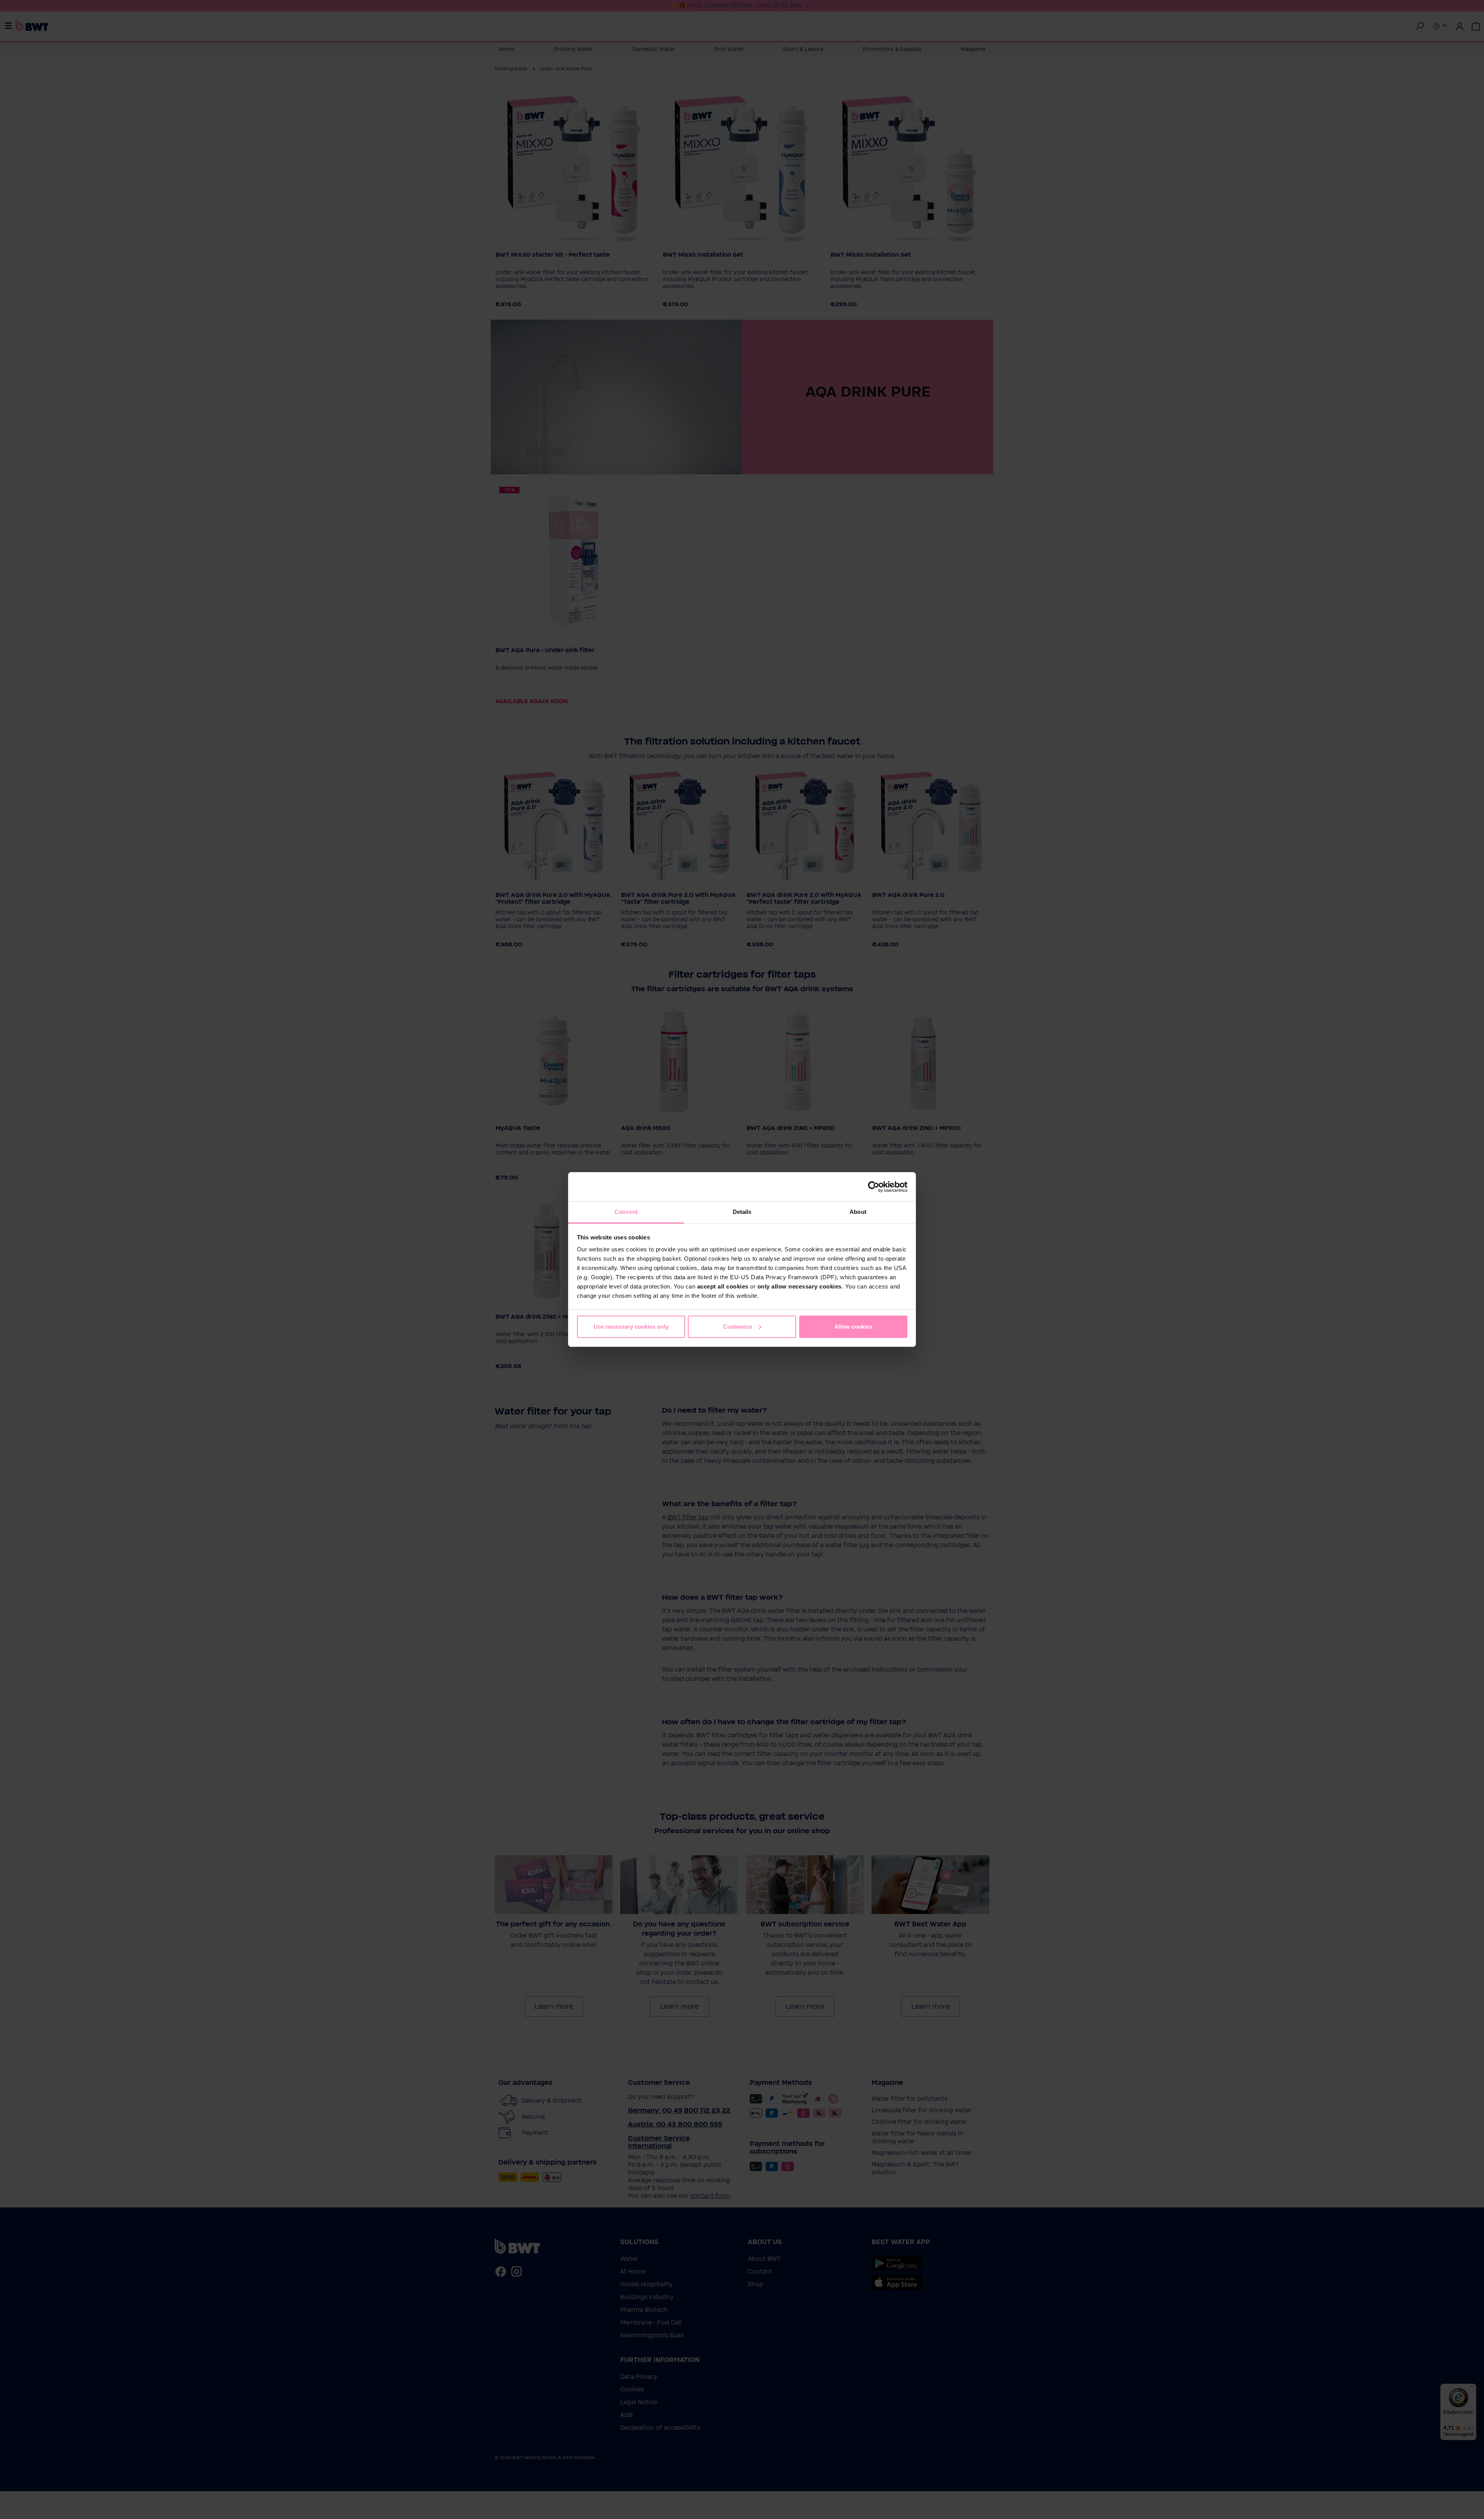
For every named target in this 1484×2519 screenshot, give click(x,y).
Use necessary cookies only (631, 1327)
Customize (738, 1327)
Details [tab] (742, 1212)
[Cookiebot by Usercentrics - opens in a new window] (874, 1187)
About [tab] (858, 1212)
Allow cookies (853, 1327)
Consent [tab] (626, 1212)
